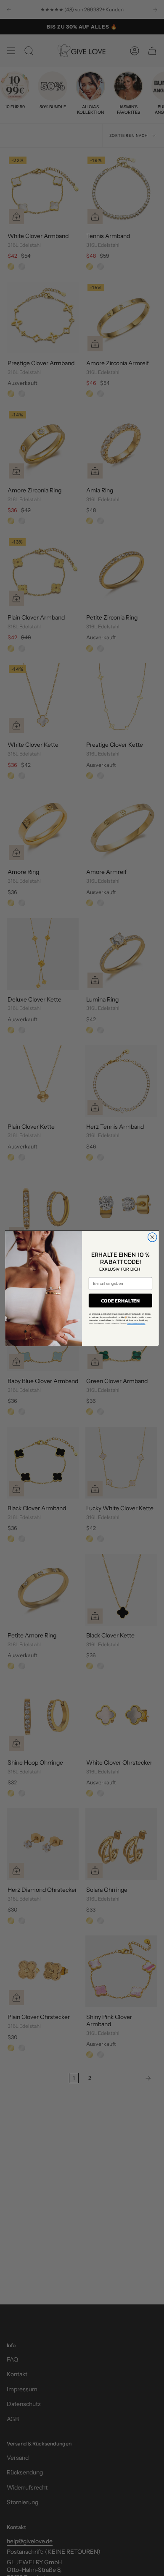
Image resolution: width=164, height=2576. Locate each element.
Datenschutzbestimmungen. (136, 1323)
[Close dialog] (152, 1237)
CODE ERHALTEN (120, 1300)
